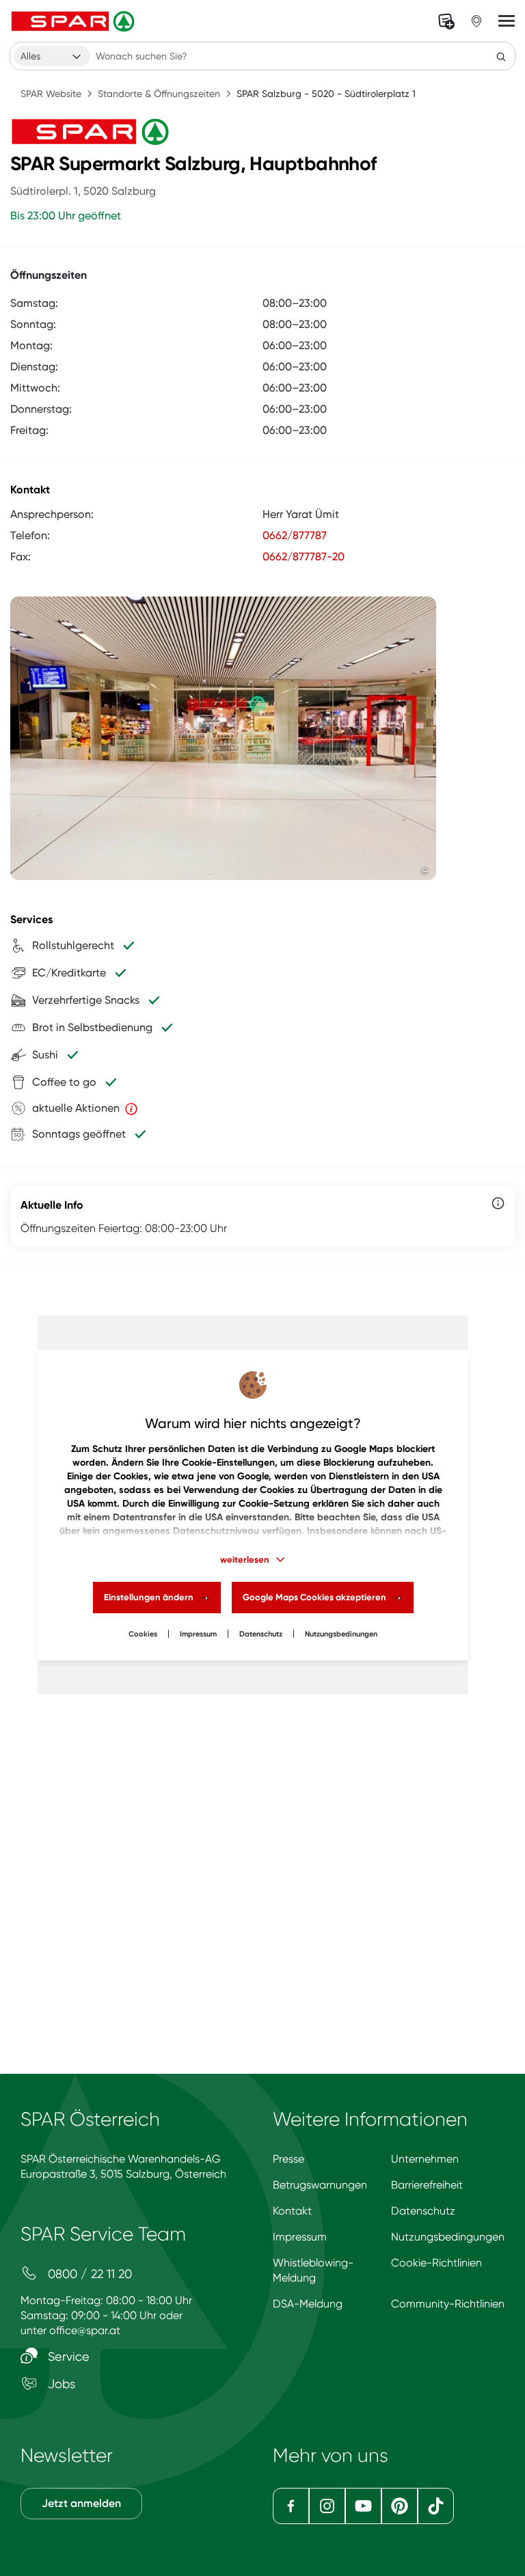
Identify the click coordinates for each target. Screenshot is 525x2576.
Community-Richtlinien (448, 2304)
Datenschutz (261, 1634)
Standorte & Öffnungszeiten (159, 94)
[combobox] (52, 56)
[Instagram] (327, 2506)
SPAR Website (51, 94)
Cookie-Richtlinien (436, 2263)
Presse (288, 2159)
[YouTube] (363, 2506)
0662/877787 (295, 535)
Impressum (198, 1634)
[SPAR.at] (75, 21)
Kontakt (292, 2211)
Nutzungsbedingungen (448, 2237)
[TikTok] (436, 2506)
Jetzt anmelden (81, 2503)
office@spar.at (85, 2330)
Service (67, 2356)
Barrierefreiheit (427, 2185)
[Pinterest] (400, 2506)
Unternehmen (425, 2159)
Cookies (143, 1634)
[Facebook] (291, 2506)
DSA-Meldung (308, 2304)
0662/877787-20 (304, 557)
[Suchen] (501, 56)
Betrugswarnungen (320, 2185)
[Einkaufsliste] (446, 21)
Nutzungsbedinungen (341, 1634)
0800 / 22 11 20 (88, 2274)
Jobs (60, 2384)
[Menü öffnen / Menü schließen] (507, 21)
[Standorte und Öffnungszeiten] (476, 21)
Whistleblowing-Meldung (313, 2270)
